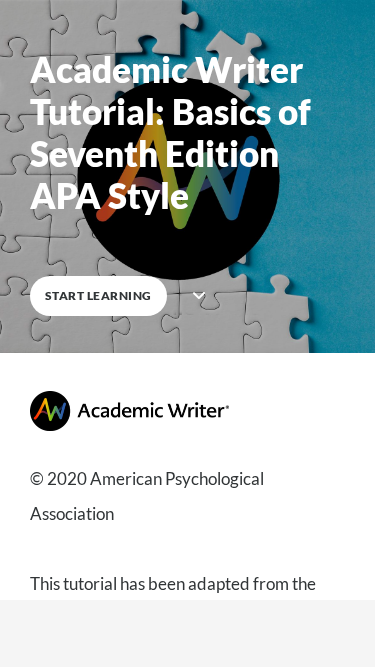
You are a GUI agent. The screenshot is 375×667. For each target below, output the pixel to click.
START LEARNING (98, 295)
